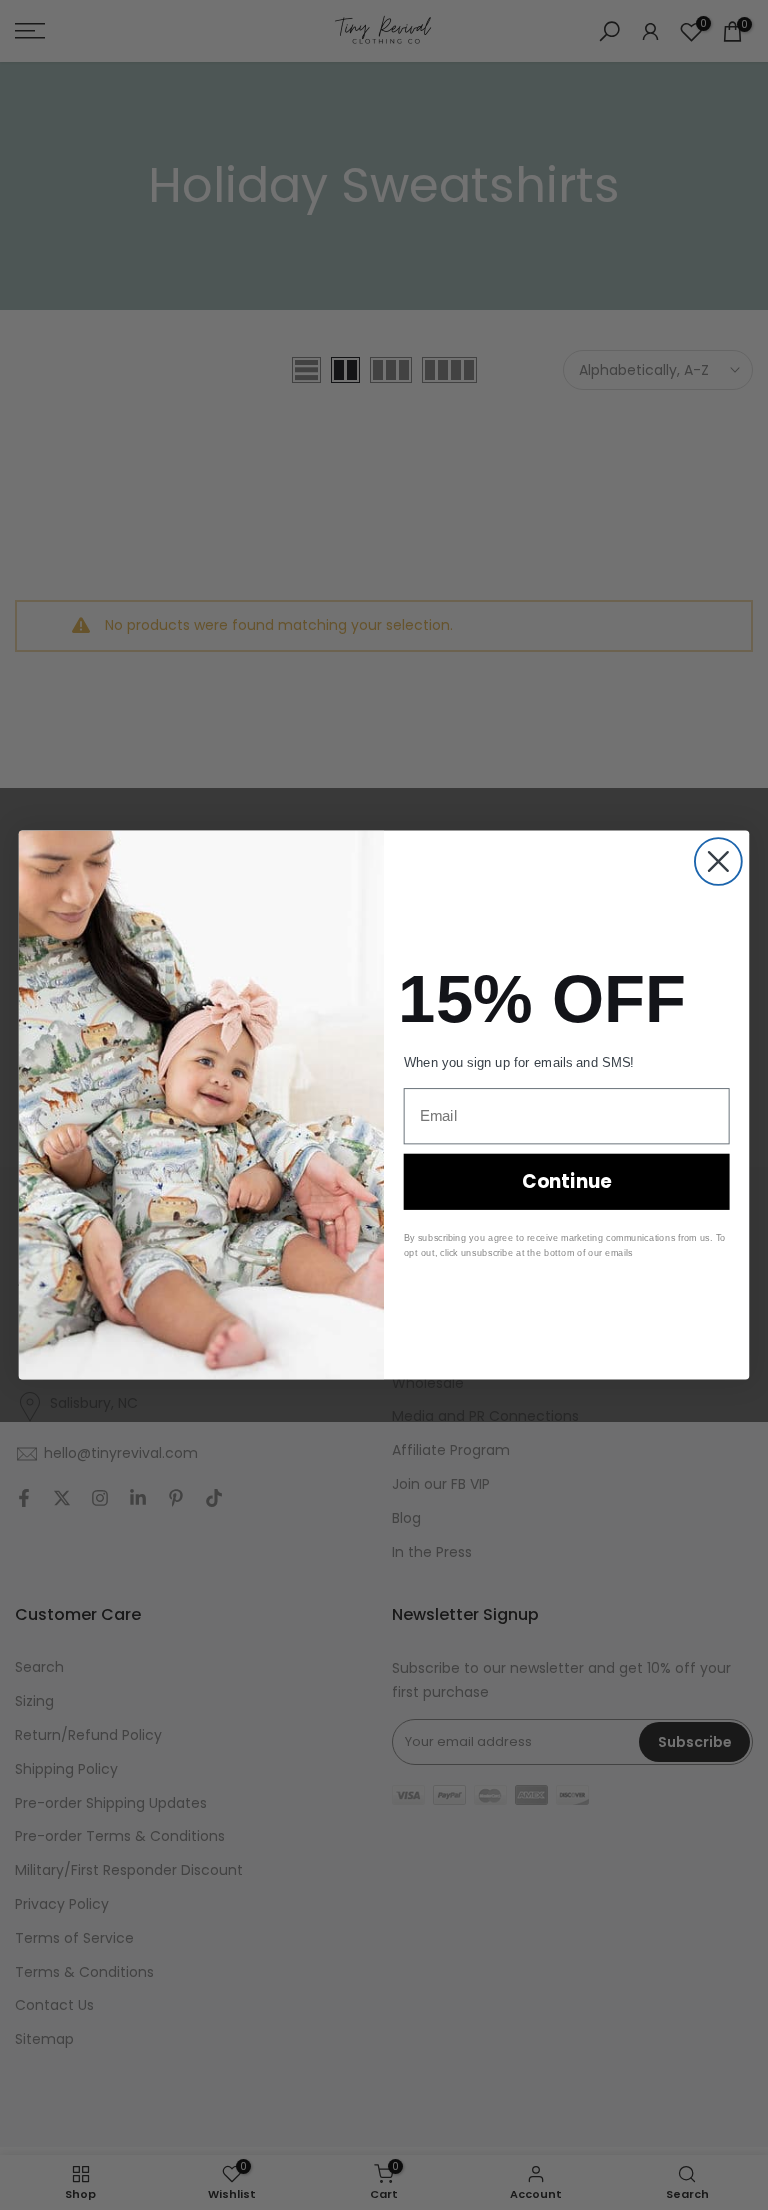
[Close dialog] (718, 861)
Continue (566, 1182)
